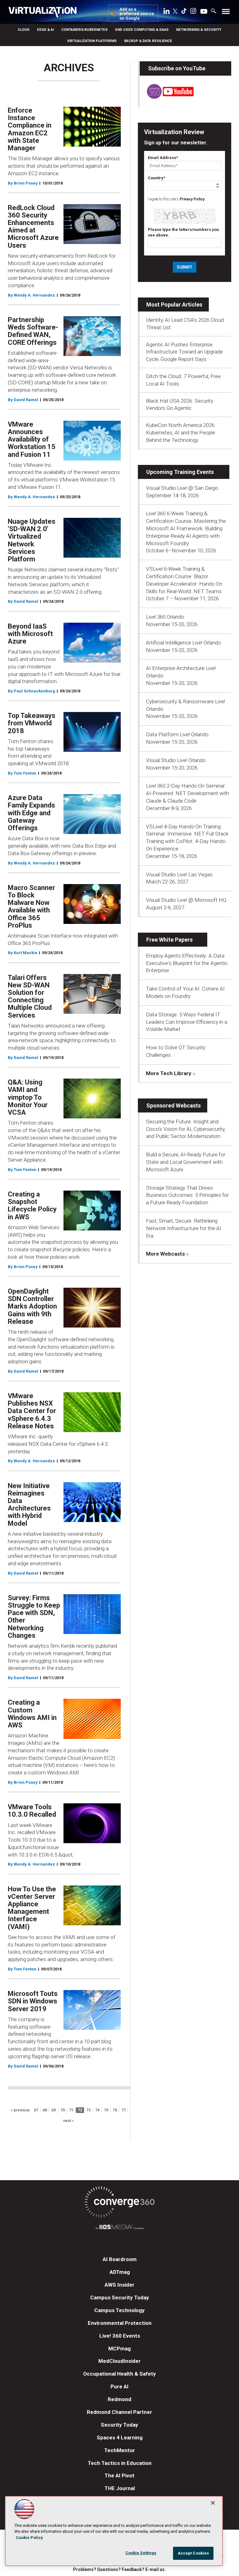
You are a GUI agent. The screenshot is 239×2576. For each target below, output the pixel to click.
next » (68, 2121)
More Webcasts (165, 1254)
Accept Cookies (193, 2553)
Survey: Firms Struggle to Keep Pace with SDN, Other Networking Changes (34, 1617)
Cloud (24, 30)
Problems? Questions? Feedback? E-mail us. (119, 2569)
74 (97, 2110)
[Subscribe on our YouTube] (167, 97)
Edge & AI (45, 30)
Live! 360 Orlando (165, 617)
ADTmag (120, 2272)
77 (124, 2110)
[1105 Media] (119, 2228)
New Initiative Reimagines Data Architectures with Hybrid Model (29, 1505)
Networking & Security (199, 30)
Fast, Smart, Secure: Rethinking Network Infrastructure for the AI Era (184, 1228)
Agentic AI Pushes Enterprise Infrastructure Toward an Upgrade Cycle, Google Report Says (184, 352)
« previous (20, 2110)
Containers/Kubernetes (84, 30)
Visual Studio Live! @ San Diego (182, 488)
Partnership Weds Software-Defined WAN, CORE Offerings (33, 331)
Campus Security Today (120, 2297)
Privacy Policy (192, 199)
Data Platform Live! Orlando (177, 734)
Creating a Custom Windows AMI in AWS (32, 1714)
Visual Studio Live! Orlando (176, 760)
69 (54, 2110)
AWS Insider (119, 2285)
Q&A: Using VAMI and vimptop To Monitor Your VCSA (28, 1097)
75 (106, 2110)
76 (115, 2110)
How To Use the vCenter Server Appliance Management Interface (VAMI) (32, 1908)
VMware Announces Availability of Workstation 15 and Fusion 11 (32, 439)
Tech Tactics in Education (120, 2463)
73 (88, 2110)
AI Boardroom (120, 2259)
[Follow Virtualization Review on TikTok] (184, 12)
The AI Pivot (119, 2475)
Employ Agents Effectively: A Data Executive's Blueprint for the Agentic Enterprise (187, 963)
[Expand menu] (226, 13)
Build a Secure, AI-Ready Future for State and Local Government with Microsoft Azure (186, 1162)
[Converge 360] (119, 2203)
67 (36, 2110)
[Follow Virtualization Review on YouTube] (204, 12)
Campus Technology (119, 2310)
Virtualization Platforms (92, 41)
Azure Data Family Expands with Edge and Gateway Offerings (31, 813)
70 (63, 2110)
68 (45, 2110)
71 (71, 2110)
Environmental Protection (120, 2323)
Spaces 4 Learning (120, 2438)
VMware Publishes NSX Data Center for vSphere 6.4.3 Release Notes (32, 1411)
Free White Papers (169, 940)
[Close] (213, 2503)
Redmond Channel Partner (119, 2412)
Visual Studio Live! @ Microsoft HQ (186, 900)
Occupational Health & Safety (119, 2374)
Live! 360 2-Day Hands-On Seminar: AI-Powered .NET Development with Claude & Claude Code (187, 793)
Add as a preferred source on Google (137, 14)
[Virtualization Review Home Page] (45, 13)
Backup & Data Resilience (148, 41)
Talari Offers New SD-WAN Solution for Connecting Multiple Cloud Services (30, 996)
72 (80, 2110)
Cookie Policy (29, 2538)
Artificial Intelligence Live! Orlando (183, 643)
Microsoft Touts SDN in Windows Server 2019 (33, 2001)
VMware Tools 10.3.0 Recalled (32, 1811)
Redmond (119, 2399)
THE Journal (120, 2488)
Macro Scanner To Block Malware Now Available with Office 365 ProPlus (31, 906)
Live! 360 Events (120, 2336)
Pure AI (119, 2386)
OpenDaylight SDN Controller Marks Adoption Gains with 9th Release (32, 1306)
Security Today (119, 2425)
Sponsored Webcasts (173, 1105)
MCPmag (119, 2349)
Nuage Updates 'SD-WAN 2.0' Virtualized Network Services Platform (32, 540)
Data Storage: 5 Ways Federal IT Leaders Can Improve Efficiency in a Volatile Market (187, 1022)
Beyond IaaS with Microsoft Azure (30, 634)
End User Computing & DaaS (142, 30)
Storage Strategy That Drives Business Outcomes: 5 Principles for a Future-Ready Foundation (187, 1195)
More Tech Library (169, 1073)
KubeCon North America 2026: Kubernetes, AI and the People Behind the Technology (181, 433)
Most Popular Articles (174, 304)
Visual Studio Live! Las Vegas (179, 874)
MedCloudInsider (119, 2361)
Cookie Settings (141, 2553)
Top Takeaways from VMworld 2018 (32, 723)
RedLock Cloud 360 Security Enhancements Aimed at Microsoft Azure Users (33, 227)
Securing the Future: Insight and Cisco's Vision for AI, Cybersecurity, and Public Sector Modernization (186, 1129)
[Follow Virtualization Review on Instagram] (193, 12)
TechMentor (120, 2450)
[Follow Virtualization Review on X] (175, 12)
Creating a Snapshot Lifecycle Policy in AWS (32, 1206)
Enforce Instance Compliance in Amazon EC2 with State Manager (30, 129)
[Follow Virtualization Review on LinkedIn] (166, 12)
